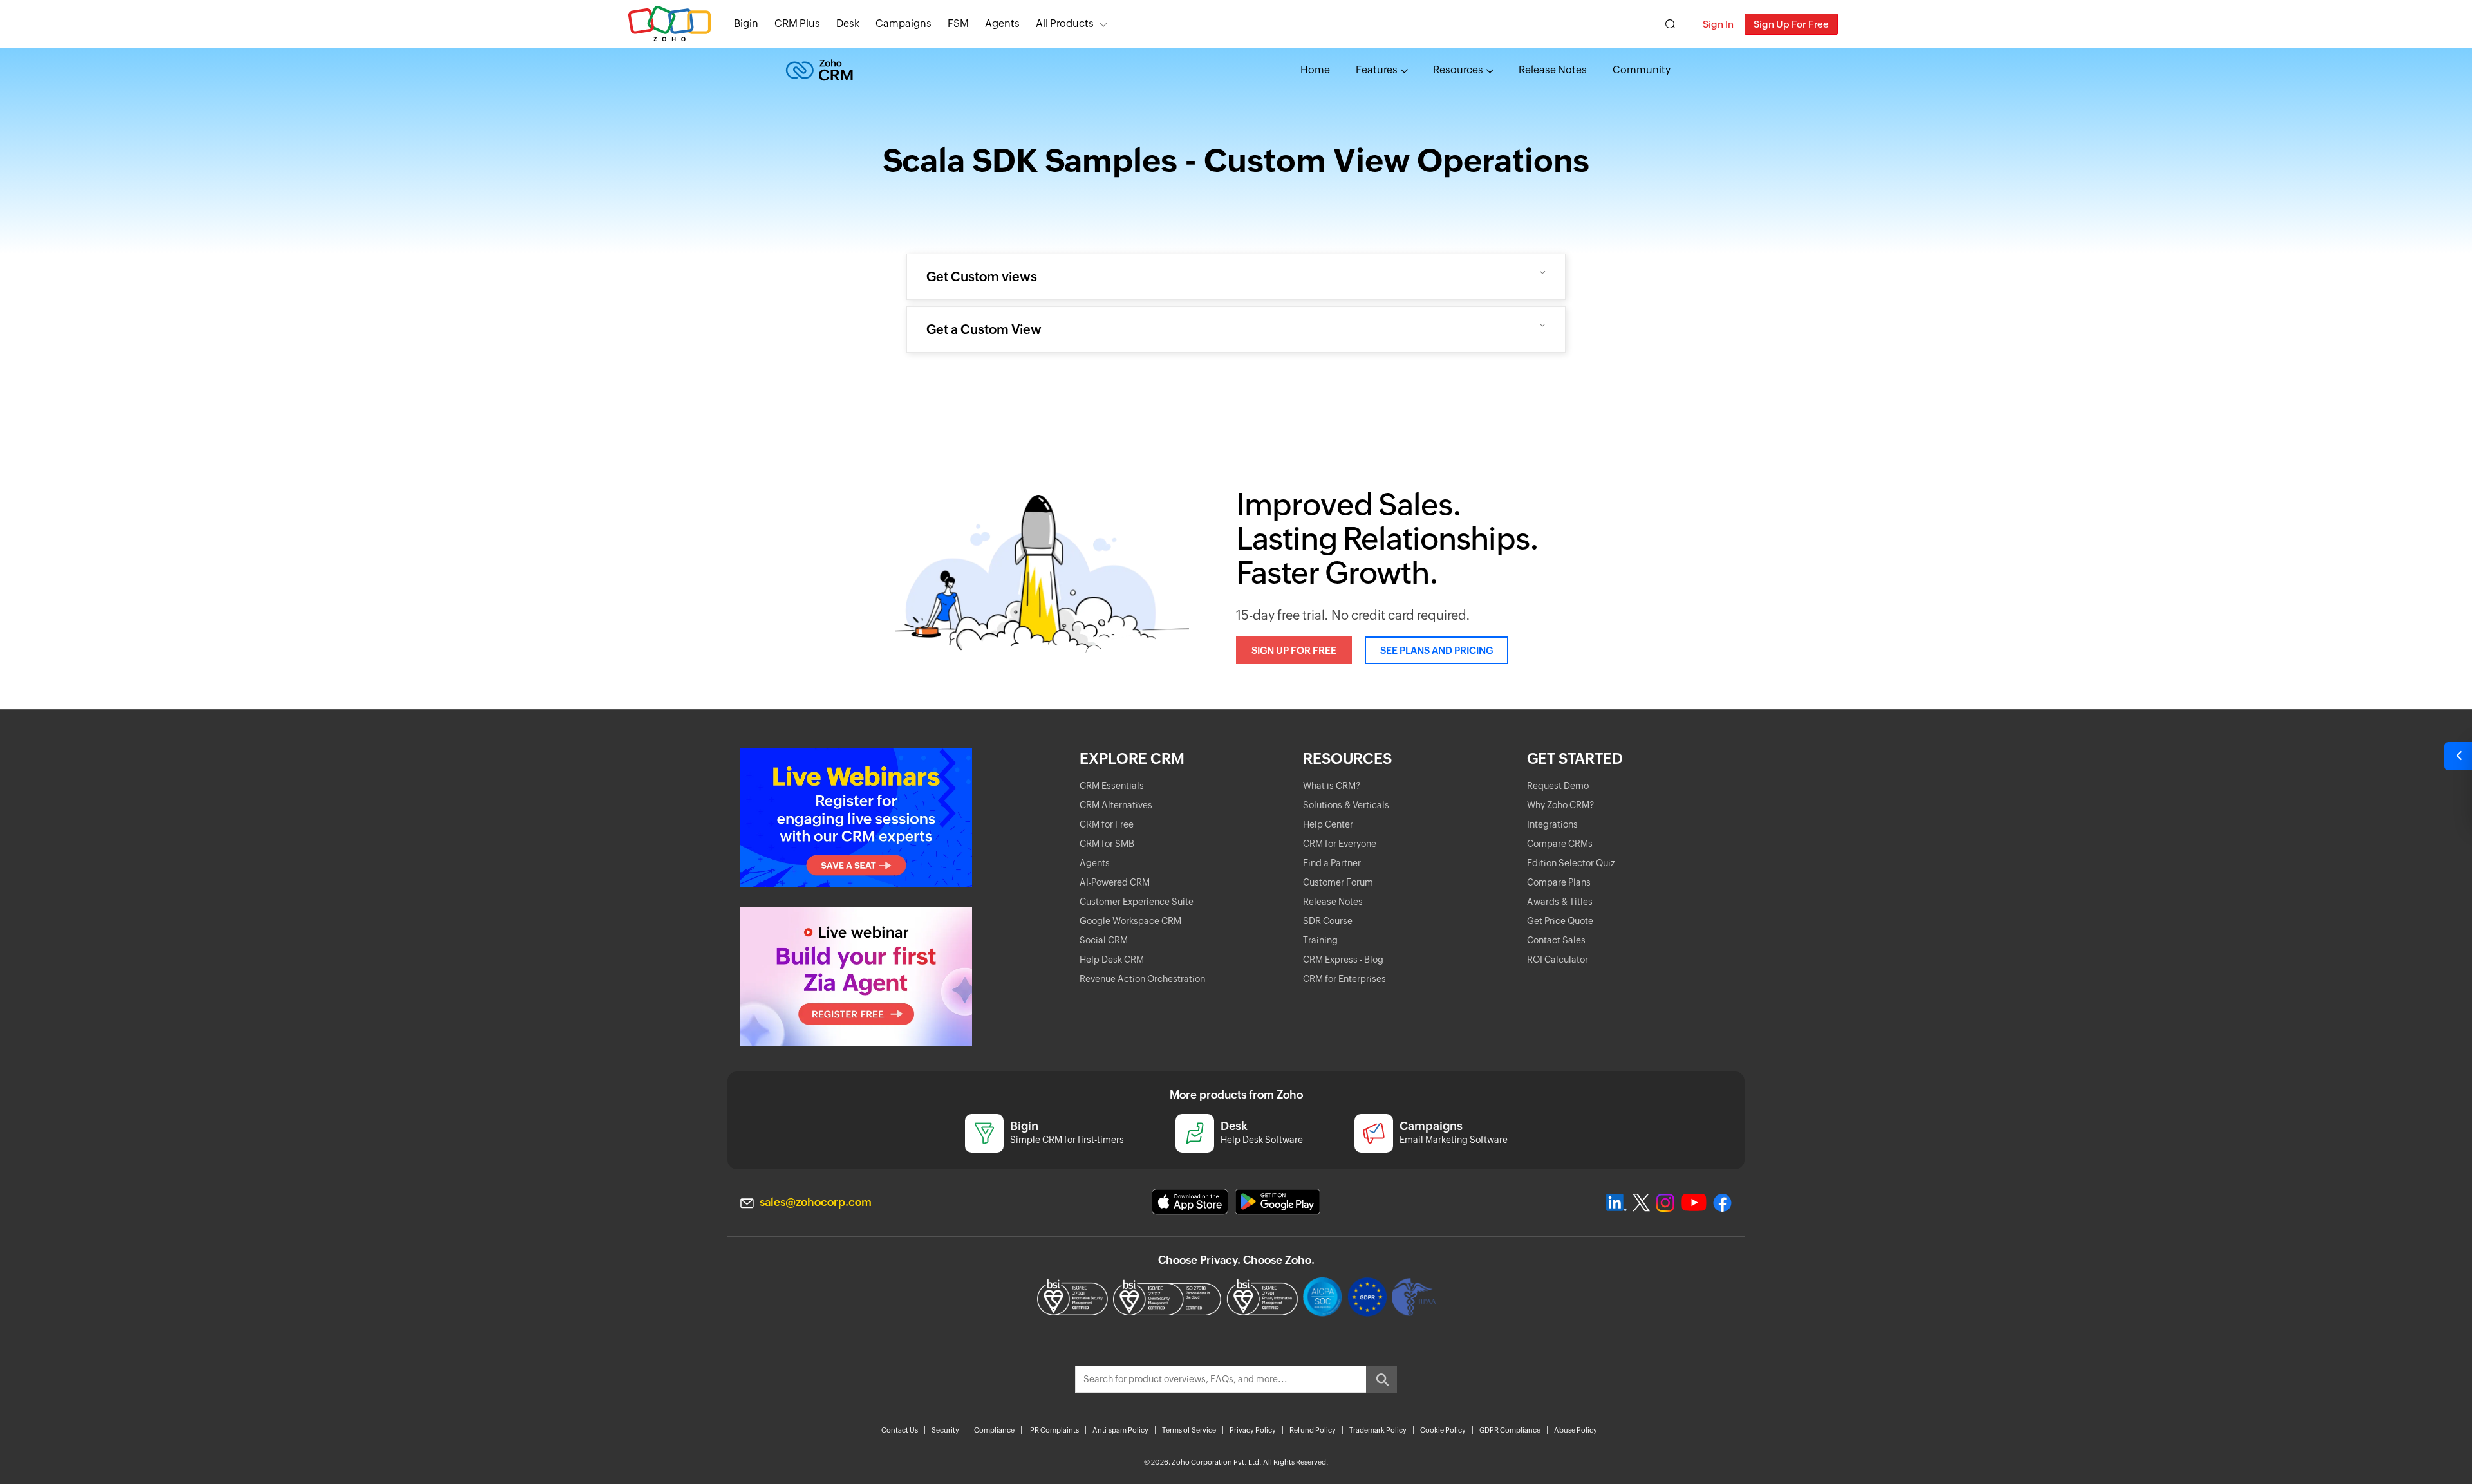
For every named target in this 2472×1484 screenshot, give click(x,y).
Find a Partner (1332, 863)
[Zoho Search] (1670, 24)
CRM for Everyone (1340, 844)
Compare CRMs (1560, 844)
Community (1642, 70)
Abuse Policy (1576, 1430)
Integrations (1552, 824)
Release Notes (1553, 70)
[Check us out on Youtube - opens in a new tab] (1694, 1203)
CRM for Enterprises (1344, 979)
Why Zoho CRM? (1560, 805)
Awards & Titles (1560, 902)
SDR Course (1328, 921)
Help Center (1328, 824)
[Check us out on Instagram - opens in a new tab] (1665, 1203)
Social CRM (1104, 940)
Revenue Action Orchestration (1142, 979)
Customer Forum (1338, 882)
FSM (958, 23)
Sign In (1718, 24)
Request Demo (1558, 786)
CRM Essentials (1112, 786)
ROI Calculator (1558, 960)
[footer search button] (1381, 1379)
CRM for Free (1107, 824)
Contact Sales (1556, 940)
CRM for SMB (1107, 844)
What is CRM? (1332, 786)
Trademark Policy (1378, 1430)
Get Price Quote (1560, 921)
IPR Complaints (1053, 1430)
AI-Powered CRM (1115, 882)
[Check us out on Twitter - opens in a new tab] (1642, 1203)
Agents (1002, 23)
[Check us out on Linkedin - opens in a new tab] (1616, 1203)
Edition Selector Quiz (1571, 863)
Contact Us (900, 1430)
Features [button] (1377, 70)
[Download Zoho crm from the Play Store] (1278, 1202)
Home (1315, 70)
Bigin (746, 23)
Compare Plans (1559, 882)
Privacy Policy (1253, 1430)
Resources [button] (1458, 70)
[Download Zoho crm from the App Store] (1190, 1202)
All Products (1065, 23)
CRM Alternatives (1116, 805)
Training (1320, 940)
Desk (848, 23)
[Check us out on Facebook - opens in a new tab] (1722, 1203)
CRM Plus (797, 23)
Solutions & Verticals (1346, 805)
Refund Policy (1313, 1430)
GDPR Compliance (1510, 1430)
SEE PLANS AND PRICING (1437, 650)
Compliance (994, 1430)
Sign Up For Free (1791, 24)
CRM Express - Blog (1343, 960)
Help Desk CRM (1112, 960)
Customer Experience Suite (1137, 902)
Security (945, 1430)
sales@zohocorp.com (816, 1202)
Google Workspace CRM (1130, 921)
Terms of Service (1189, 1430)
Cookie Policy (1443, 1430)
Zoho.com (669, 24)
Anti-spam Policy (1120, 1430)
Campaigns (904, 23)
